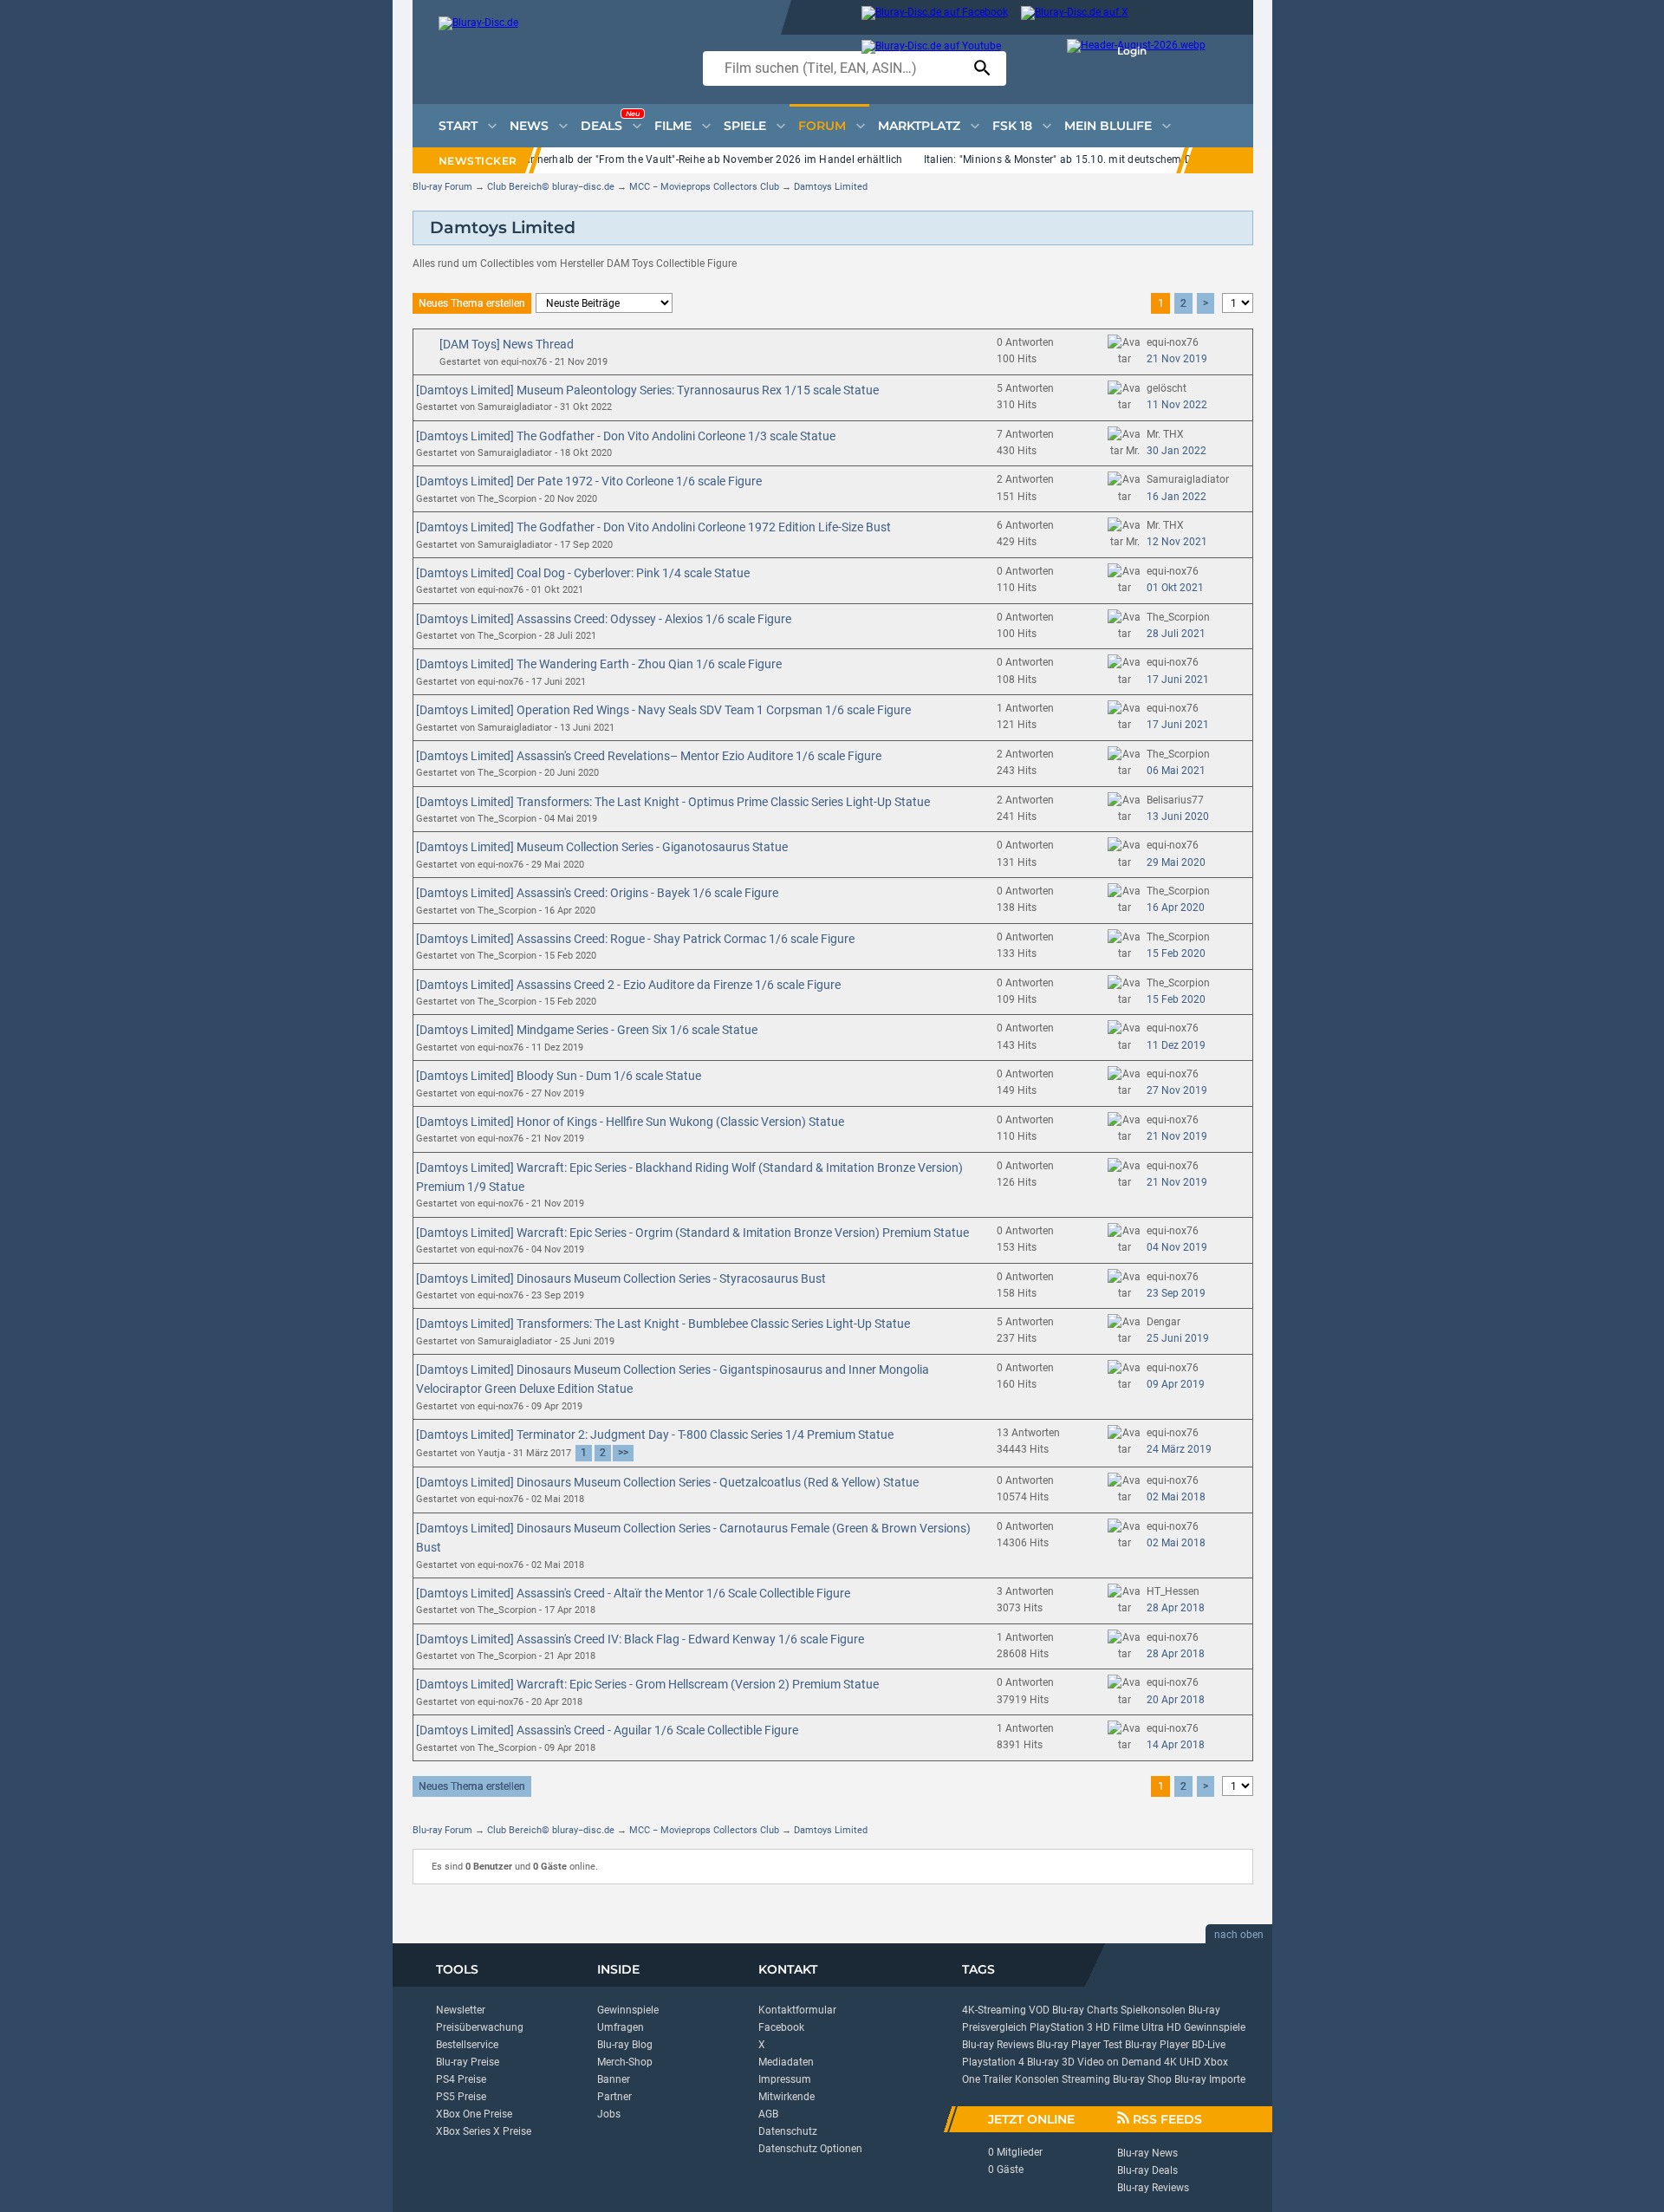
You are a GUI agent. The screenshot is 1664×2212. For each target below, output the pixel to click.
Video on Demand (1119, 2062)
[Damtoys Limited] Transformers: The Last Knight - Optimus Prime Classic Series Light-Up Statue (673, 802)
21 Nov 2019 (1177, 359)
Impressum (785, 2079)
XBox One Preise (474, 2114)
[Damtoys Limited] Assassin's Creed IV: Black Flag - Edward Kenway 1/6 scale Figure (640, 1639)
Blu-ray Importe (1210, 2079)
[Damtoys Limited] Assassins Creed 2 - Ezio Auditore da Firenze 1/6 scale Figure (628, 985)
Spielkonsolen (1153, 2010)
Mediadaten (786, 2062)
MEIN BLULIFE (1108, 126)
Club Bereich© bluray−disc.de (551, 187)
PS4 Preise (461, 2079)
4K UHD (1183, 2062)
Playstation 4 (993, 2062)
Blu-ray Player (1157, 2045)
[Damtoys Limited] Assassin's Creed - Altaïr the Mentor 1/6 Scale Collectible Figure (633, 1593)
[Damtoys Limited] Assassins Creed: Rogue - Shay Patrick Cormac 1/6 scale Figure (635, 939)
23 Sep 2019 (1176, 1293)
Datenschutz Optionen (810, 2149)
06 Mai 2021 (1176, 771)
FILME (673, 126)
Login (1132, 51)
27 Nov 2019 (1177, 1090)
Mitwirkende (786, 2097)
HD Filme (1117, 2027)
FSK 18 (1012, 126)
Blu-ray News (1147, 2153)
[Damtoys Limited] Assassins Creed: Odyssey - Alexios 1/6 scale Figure (604, 619)
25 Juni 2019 (1178, 1338)
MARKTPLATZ (919, 126)
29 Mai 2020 (1176, 862)
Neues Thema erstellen (472, 303)
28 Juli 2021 (1176, 634)
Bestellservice (467, 2045)
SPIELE (745, 126)
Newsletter (461, 2010)
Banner (614, 2079)
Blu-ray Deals (1147, 2170)
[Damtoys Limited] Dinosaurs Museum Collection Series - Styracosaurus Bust (621, 1278)
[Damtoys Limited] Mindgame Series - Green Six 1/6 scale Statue (587, 1030)
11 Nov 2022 (1177, 405)
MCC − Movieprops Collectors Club (704, 187)
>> (623, 1453)
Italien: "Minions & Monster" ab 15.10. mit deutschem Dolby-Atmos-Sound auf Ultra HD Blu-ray (1153, 159)
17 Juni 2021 (1178, 680)
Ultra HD (1161, 2027)
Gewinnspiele (628, 2010)
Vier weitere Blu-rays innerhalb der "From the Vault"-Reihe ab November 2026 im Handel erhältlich (665, 159)
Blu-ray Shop (1142, 2079)
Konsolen (1037, 2079)
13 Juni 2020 (1178, 816)
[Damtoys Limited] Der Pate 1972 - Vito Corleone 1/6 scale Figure (589, 481)
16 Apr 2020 (1176, 908)
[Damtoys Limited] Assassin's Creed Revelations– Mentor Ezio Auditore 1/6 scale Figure (649, 756)
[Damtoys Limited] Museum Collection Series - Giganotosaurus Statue (602, 847)
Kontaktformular (797, 2010)
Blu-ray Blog (625, 2045)
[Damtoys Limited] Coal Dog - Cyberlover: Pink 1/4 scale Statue (583, 573)
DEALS (610, 121)
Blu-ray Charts (1085, 2010)
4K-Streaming (994, 2010)
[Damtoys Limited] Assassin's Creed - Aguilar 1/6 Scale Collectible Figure (607, 1730)
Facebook (781, 2027)
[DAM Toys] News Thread (507, 344)
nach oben (1239, 1935)
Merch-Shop (625, 2062)
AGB (768, 2114)
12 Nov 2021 (1177, 542)
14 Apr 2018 (1176, 1745)
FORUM (822, 126)
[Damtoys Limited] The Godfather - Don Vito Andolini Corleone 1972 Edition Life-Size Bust (653, 527)
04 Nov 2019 (1177, 1247)
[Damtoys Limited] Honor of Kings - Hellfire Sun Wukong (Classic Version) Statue (630, 1122)
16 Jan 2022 (1176, 497)
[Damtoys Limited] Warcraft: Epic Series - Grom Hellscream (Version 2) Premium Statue (647, 1684)
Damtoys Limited (831, 187)
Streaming (1086, 2079)
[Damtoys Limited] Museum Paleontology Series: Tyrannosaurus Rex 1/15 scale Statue (647, 390)
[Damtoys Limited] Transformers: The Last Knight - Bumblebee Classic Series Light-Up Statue (663, 1324)
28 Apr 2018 (1176, 1608)
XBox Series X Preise (484, 2131)
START (458, 126)
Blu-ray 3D (1051, 2062)
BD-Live (1209, 2045)
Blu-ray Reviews (998, 2045)
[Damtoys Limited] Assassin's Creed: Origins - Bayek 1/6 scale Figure (597, 893)
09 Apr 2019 (1176, 1384)
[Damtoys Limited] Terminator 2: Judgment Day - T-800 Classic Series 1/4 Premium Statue (655, 1435)
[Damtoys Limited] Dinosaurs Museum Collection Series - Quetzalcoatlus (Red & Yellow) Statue (667, 1482)
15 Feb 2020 (1176, 953)
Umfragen (621, 2027)
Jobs (609, 2114)
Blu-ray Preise (468, 2062)
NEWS (529, 126)
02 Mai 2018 (1176, 1497)
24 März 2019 (1179, 1449)
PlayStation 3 (1061, 2027)
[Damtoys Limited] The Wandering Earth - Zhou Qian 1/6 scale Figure (599, 664)
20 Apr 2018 (1176, 1700)
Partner (614, 2097)
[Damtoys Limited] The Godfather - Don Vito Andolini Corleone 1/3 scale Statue (626, 436)
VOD (1039, 2010)
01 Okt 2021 (1175, 588)
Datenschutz (788, 2131)
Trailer (998, 2079)
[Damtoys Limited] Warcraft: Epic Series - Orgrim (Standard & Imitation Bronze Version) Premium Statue (692, 1233)
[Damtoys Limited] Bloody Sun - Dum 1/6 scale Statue (559, 1076)
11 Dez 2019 (1176, 1045)
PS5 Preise (461, 2097)
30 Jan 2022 (1176, 451)
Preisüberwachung (480, 2027)
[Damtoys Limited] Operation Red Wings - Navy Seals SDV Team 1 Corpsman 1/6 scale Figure (663, 710)
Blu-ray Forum (442, 187)
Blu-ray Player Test (1079, 2045)
